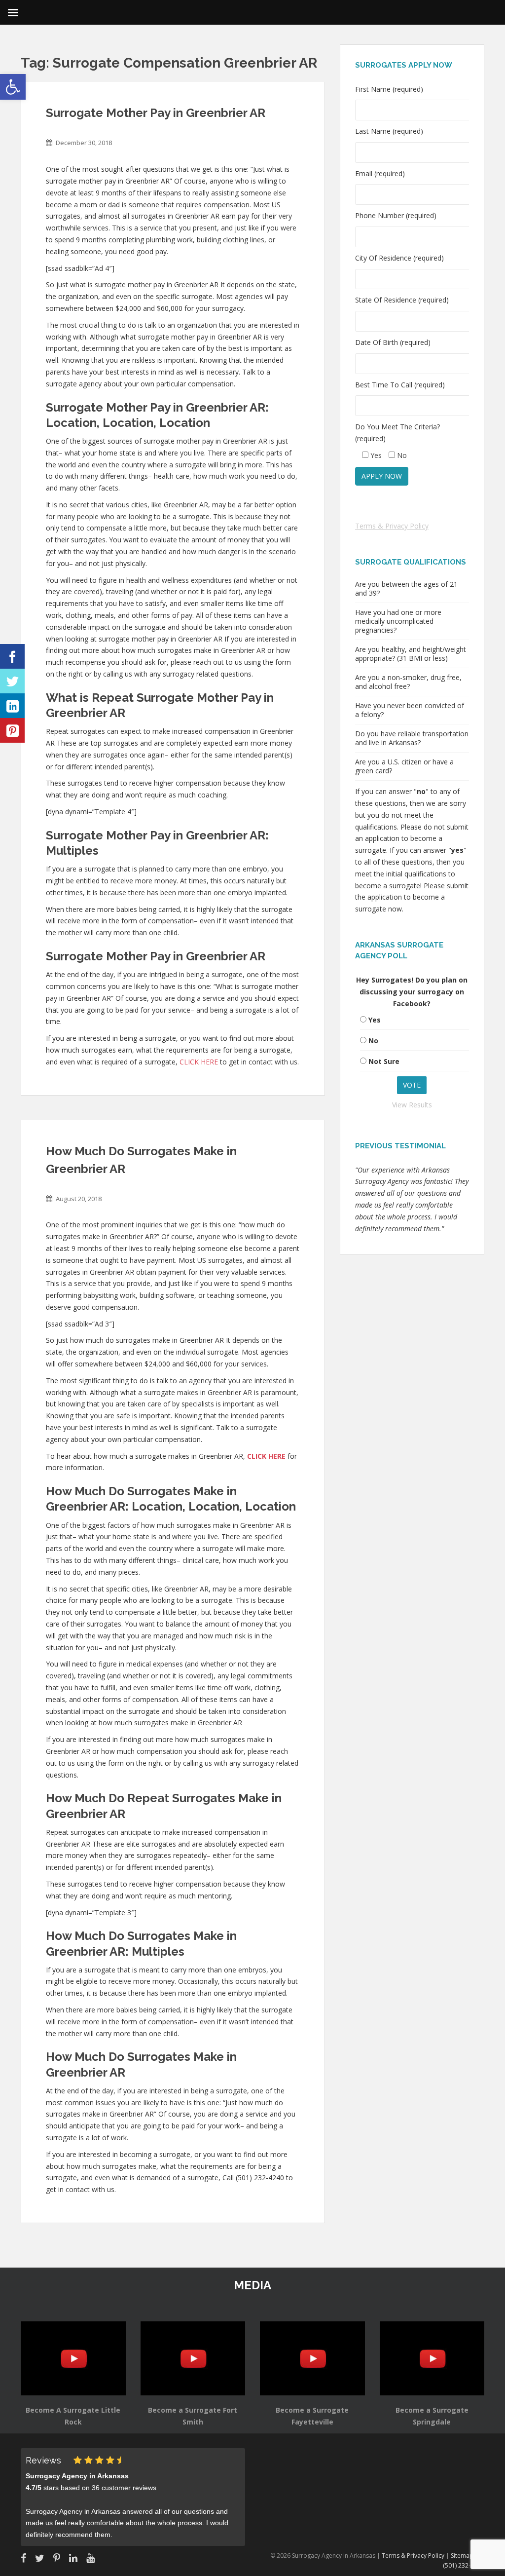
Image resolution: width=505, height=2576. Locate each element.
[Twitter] (12, 681)
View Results (412, 1105)
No (373, 1041)
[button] (13, 87)
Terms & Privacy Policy (392, 526)
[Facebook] (12, 656)
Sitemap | (465, 2556)
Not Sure (384, 1061)
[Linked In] (12, 706)
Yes (375, 1020)
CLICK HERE (199, 1062)
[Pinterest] (12, 730)
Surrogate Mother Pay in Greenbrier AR (156, 113)
